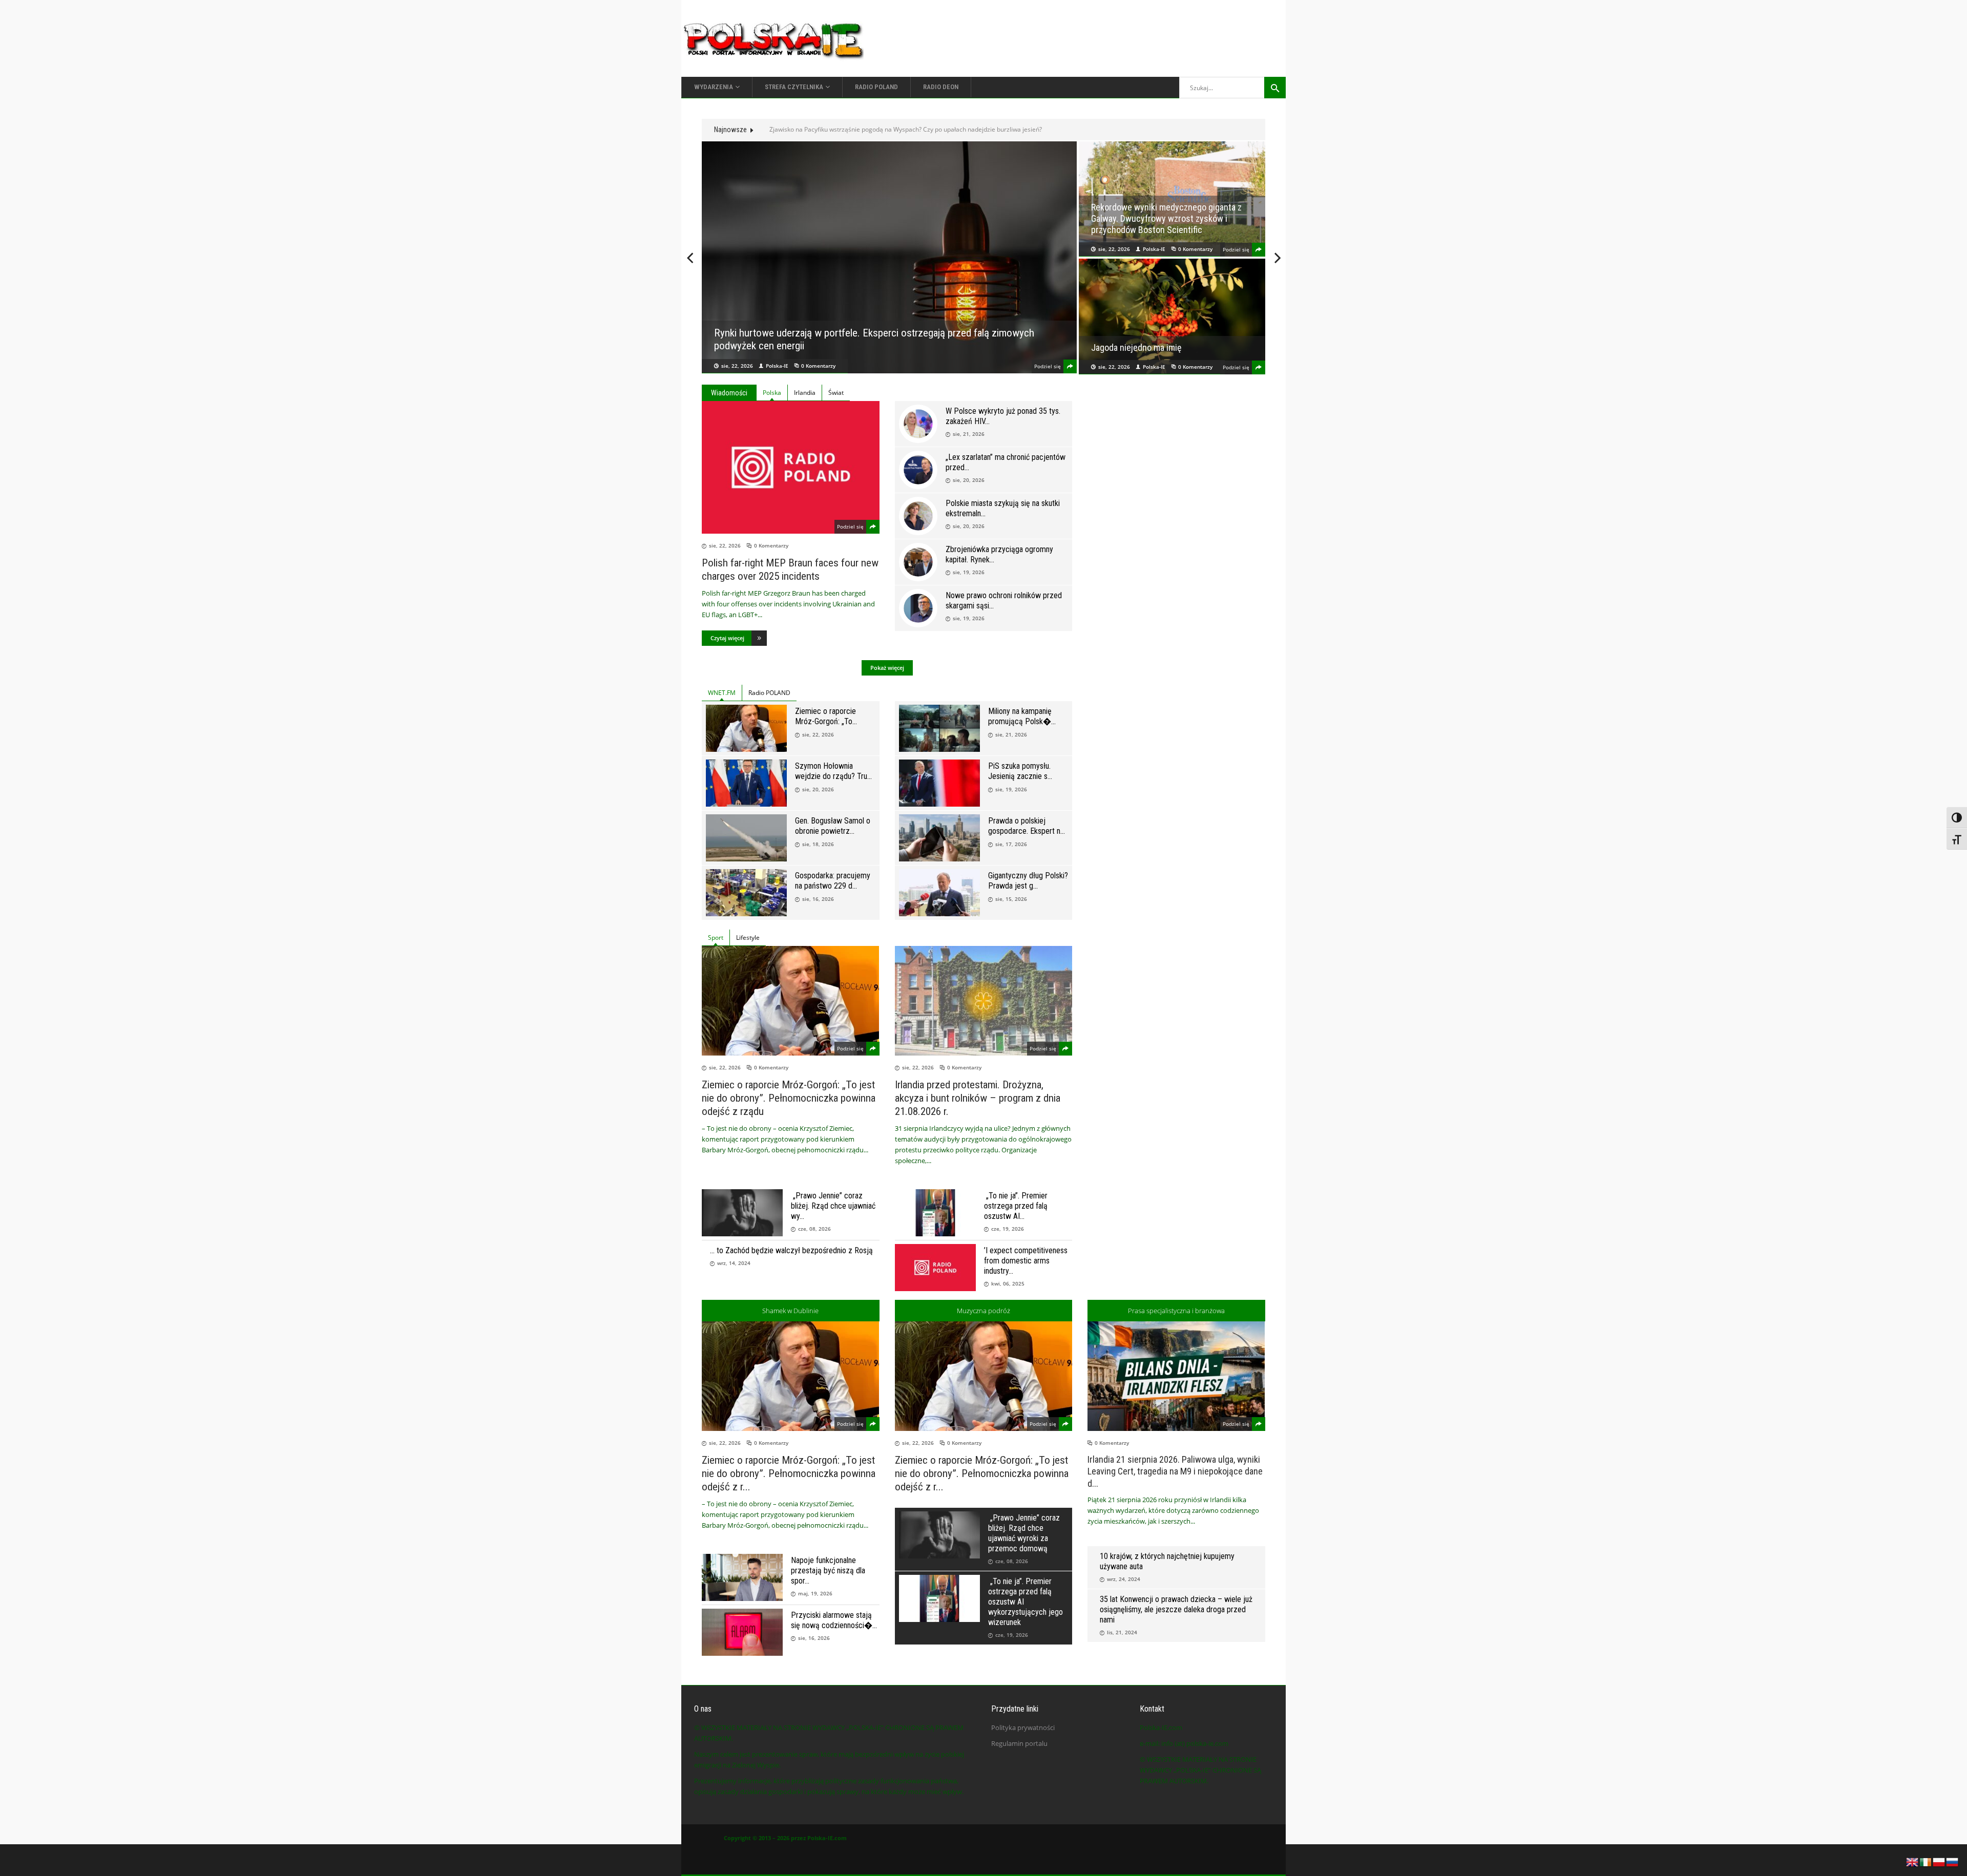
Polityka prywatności (1023, 1727)
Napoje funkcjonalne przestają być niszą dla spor (828, 1571)
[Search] (1275, 88)
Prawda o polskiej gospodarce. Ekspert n (1024, 826)
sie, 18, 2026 (818, 844)
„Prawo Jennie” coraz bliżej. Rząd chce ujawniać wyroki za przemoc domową (1024, 1533)
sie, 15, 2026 (1011, 899)
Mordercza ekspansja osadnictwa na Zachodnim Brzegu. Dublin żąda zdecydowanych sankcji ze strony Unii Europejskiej (1161, 331)
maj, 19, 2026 (815, 1593)
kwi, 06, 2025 (1008, 1283)
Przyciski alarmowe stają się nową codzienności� (832, 1620)
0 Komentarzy (818, 366)
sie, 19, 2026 (969, 572)
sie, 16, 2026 (818, 899)
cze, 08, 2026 (814, 1229)
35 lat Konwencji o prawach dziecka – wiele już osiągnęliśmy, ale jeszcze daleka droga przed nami (1176, 1609)
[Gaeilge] (1926, 1861)
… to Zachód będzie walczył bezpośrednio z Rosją (791, 1250)
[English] (1913, 1861)
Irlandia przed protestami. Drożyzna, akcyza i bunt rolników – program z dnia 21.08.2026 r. (1171, 218)
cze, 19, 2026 (1008, 1229)
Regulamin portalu (1019, 1743)
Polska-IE (777, 366)
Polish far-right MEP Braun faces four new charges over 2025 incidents (790, 570)
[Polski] (1939, 1861)
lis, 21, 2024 (1122, 1632)
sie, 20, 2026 (969, 480)
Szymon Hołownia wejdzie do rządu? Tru (831, 771)
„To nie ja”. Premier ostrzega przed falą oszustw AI (1016, 1206)
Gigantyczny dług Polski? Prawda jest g (1028, 881)
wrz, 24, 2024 (1124, 1579)
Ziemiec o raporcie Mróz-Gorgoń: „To (825, 716)
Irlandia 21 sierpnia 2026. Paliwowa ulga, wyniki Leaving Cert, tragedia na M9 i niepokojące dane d (1175, 1471)
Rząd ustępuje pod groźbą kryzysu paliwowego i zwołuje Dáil (855, 129)
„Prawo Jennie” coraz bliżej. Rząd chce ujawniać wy (833, 1206)
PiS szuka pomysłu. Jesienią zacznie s (1019, 771)
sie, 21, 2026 (969, 434)
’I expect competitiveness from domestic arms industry (1026, 1261)
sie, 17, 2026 (1011, 844)
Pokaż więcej (887, 668)
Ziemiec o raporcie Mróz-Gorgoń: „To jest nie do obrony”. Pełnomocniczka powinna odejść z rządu (789, 1098)
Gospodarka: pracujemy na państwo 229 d (833, 881)
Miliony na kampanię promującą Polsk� (1020, 716)
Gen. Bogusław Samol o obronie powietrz (833, 826)
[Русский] (1953, 1861)
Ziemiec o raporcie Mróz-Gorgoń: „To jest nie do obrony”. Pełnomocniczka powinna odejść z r (789, 1473)
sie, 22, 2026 (737, 366)
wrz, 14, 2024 (734, 1263)
